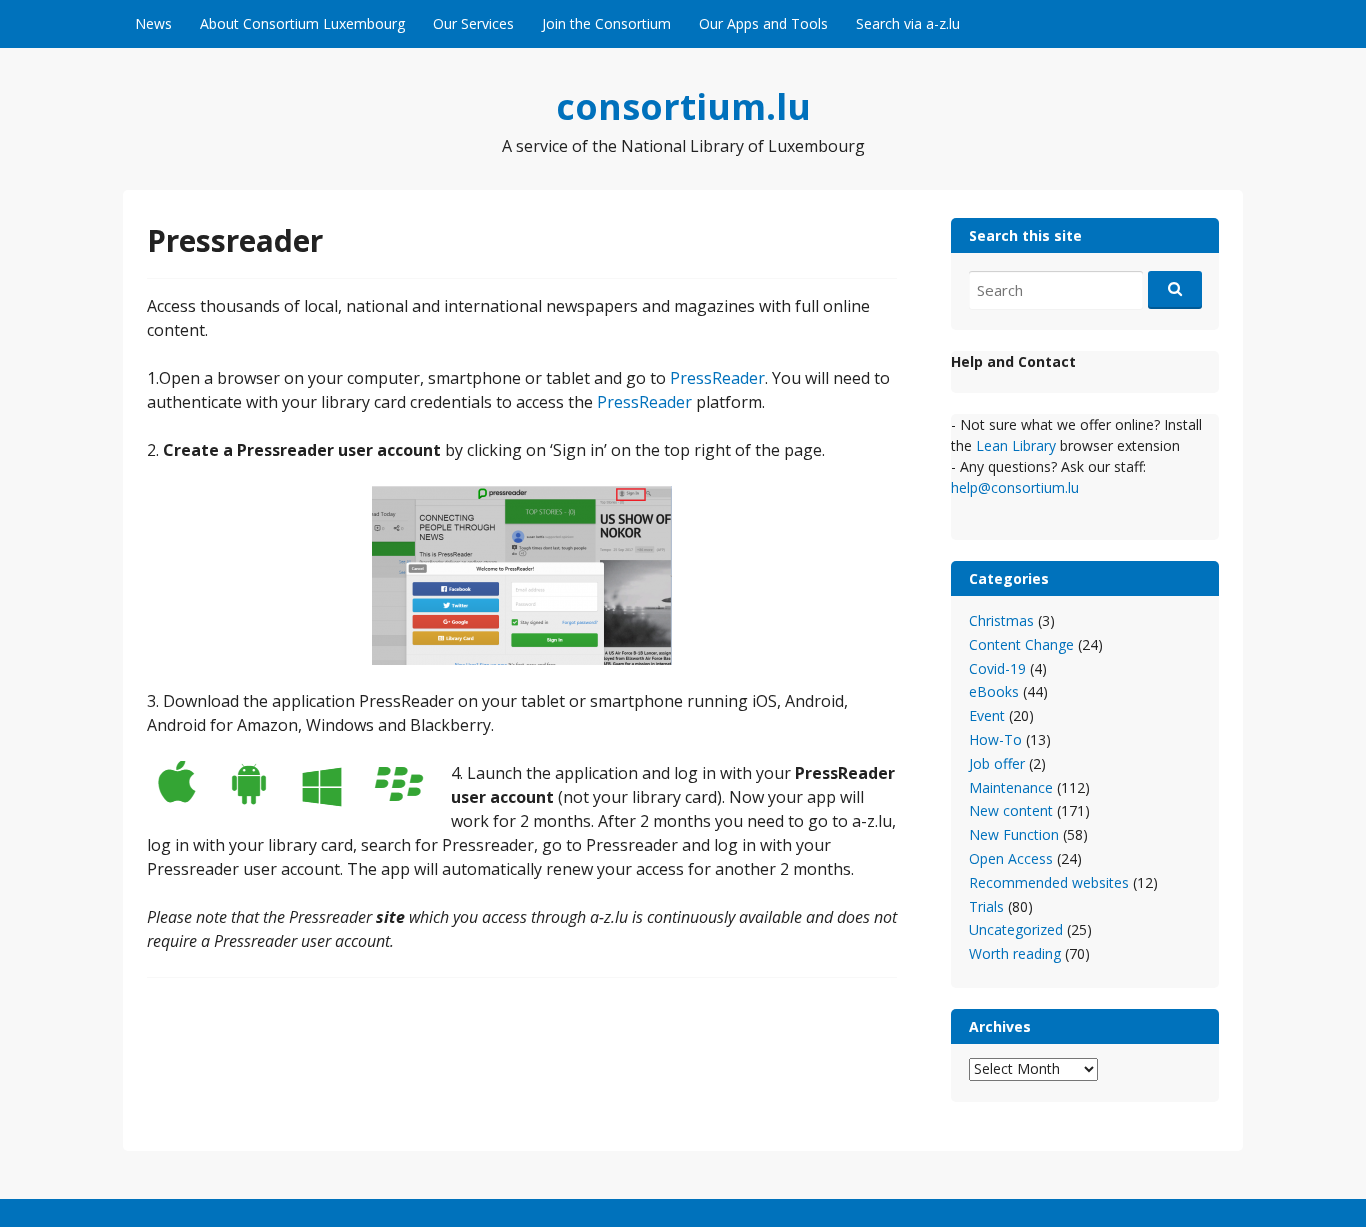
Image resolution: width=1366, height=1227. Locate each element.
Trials (986, 906)
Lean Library (1018, 445)
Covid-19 (997, 668)
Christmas (1001, 620)
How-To (995, 739)
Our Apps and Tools (763, 23)
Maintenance (1011, 787)
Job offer (997, 763)
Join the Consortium (606, 23)
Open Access (1011, 858)
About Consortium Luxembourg (302, 23)
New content (1011, 810)
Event (987, 715)
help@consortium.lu (1015, 487)
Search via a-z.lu (908, 23)
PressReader (717, 378)
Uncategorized (1016, 929)
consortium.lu (683, 106)
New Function (1014, 834)
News (153, 23)
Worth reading (1015, 953)
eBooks (994, 691)
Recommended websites (1049, 882)
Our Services (473, 23)
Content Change (1021, 644)
